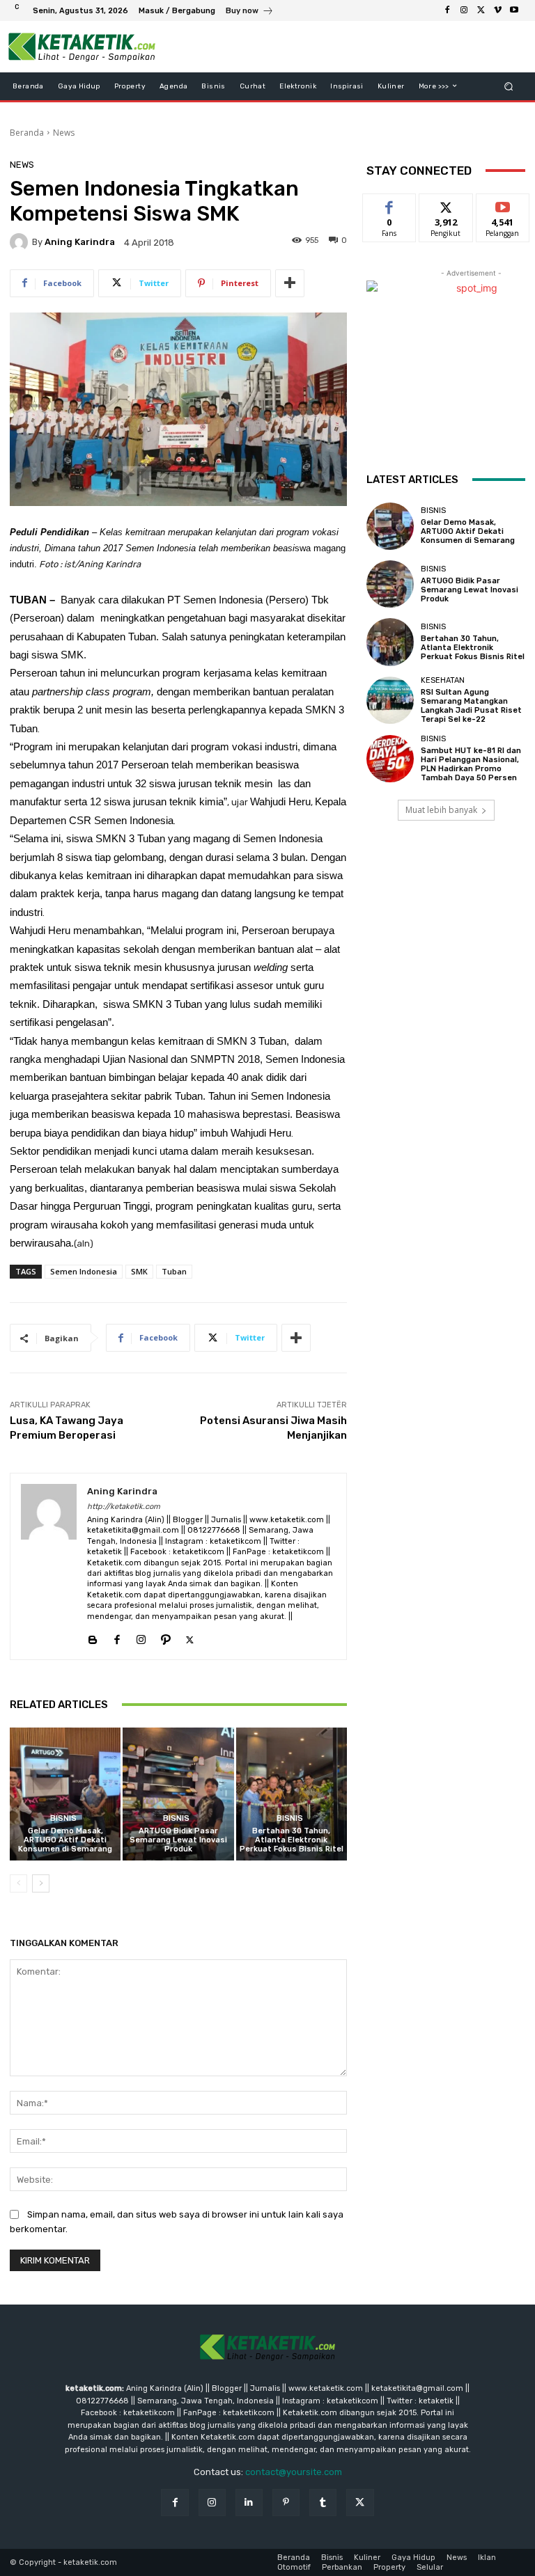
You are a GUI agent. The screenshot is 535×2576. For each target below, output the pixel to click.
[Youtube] (514, 10)
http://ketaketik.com (124, 1507)
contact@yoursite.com (294, 2472)
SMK (139, 1271)
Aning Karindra (80, 242)
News (64, 133)
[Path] (165, 1637)
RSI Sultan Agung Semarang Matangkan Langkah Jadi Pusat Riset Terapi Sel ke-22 (471, 706)
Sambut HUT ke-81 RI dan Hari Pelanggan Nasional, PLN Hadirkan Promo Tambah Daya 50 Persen (471, 765)
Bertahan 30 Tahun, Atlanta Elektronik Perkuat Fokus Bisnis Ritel (292, 1840)
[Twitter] (481, 10)
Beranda (27, 133)
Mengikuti (446, 204)
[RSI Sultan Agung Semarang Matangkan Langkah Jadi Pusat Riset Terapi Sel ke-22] (390, 700)
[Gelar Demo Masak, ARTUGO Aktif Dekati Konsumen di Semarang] (65, 1794)
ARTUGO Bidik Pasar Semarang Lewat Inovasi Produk (178, 1840)
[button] (509, 86)
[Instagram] (464, 10)
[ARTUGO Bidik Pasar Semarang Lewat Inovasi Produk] (178, 1794)
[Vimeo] (497, 10)
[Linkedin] (249, 2503)
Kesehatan (443, 680)
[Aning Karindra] (21, 242)
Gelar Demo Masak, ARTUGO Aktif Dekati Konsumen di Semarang (65, 1840)
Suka (390, 204)
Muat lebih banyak (441, 810)
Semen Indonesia (84, 1271)
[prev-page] (18, 1883)
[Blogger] (92, 1637)
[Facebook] (447, 10)
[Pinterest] (286, 2503)
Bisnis (63, 1818)
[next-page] (41, 1883)
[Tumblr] (323, 2503)
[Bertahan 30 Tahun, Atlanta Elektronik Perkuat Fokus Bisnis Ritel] (292, 1794)
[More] (290, 283)
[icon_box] (250, 12)
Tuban (174, 1271)
